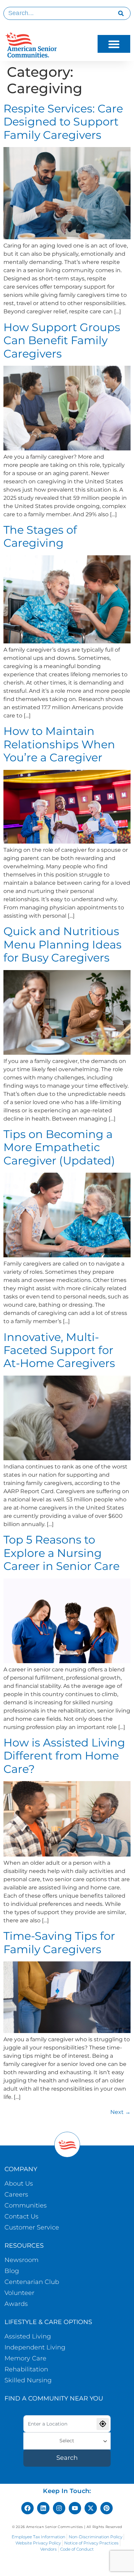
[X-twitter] (91, 2508)
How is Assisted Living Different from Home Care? (64, 1756)
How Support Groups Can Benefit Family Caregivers (62, 340)
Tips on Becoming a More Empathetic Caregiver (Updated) (59, 1147)
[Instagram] (59, 2508)
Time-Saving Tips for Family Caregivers (59, 1942)
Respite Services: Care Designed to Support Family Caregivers (63, 122)
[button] (114, 44)
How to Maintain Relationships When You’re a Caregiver (59, 744)
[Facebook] (27, 2508)
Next (120, 2112)
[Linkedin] (43, 2508)
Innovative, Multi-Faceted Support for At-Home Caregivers (59, 1350)
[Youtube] (75, 2508)
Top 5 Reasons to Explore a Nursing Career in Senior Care (62, 1553)
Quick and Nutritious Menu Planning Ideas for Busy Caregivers (63, 944)
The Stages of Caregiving (40, 536)
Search (67, 2458)
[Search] (121, 13)
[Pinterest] (107, 2508)
